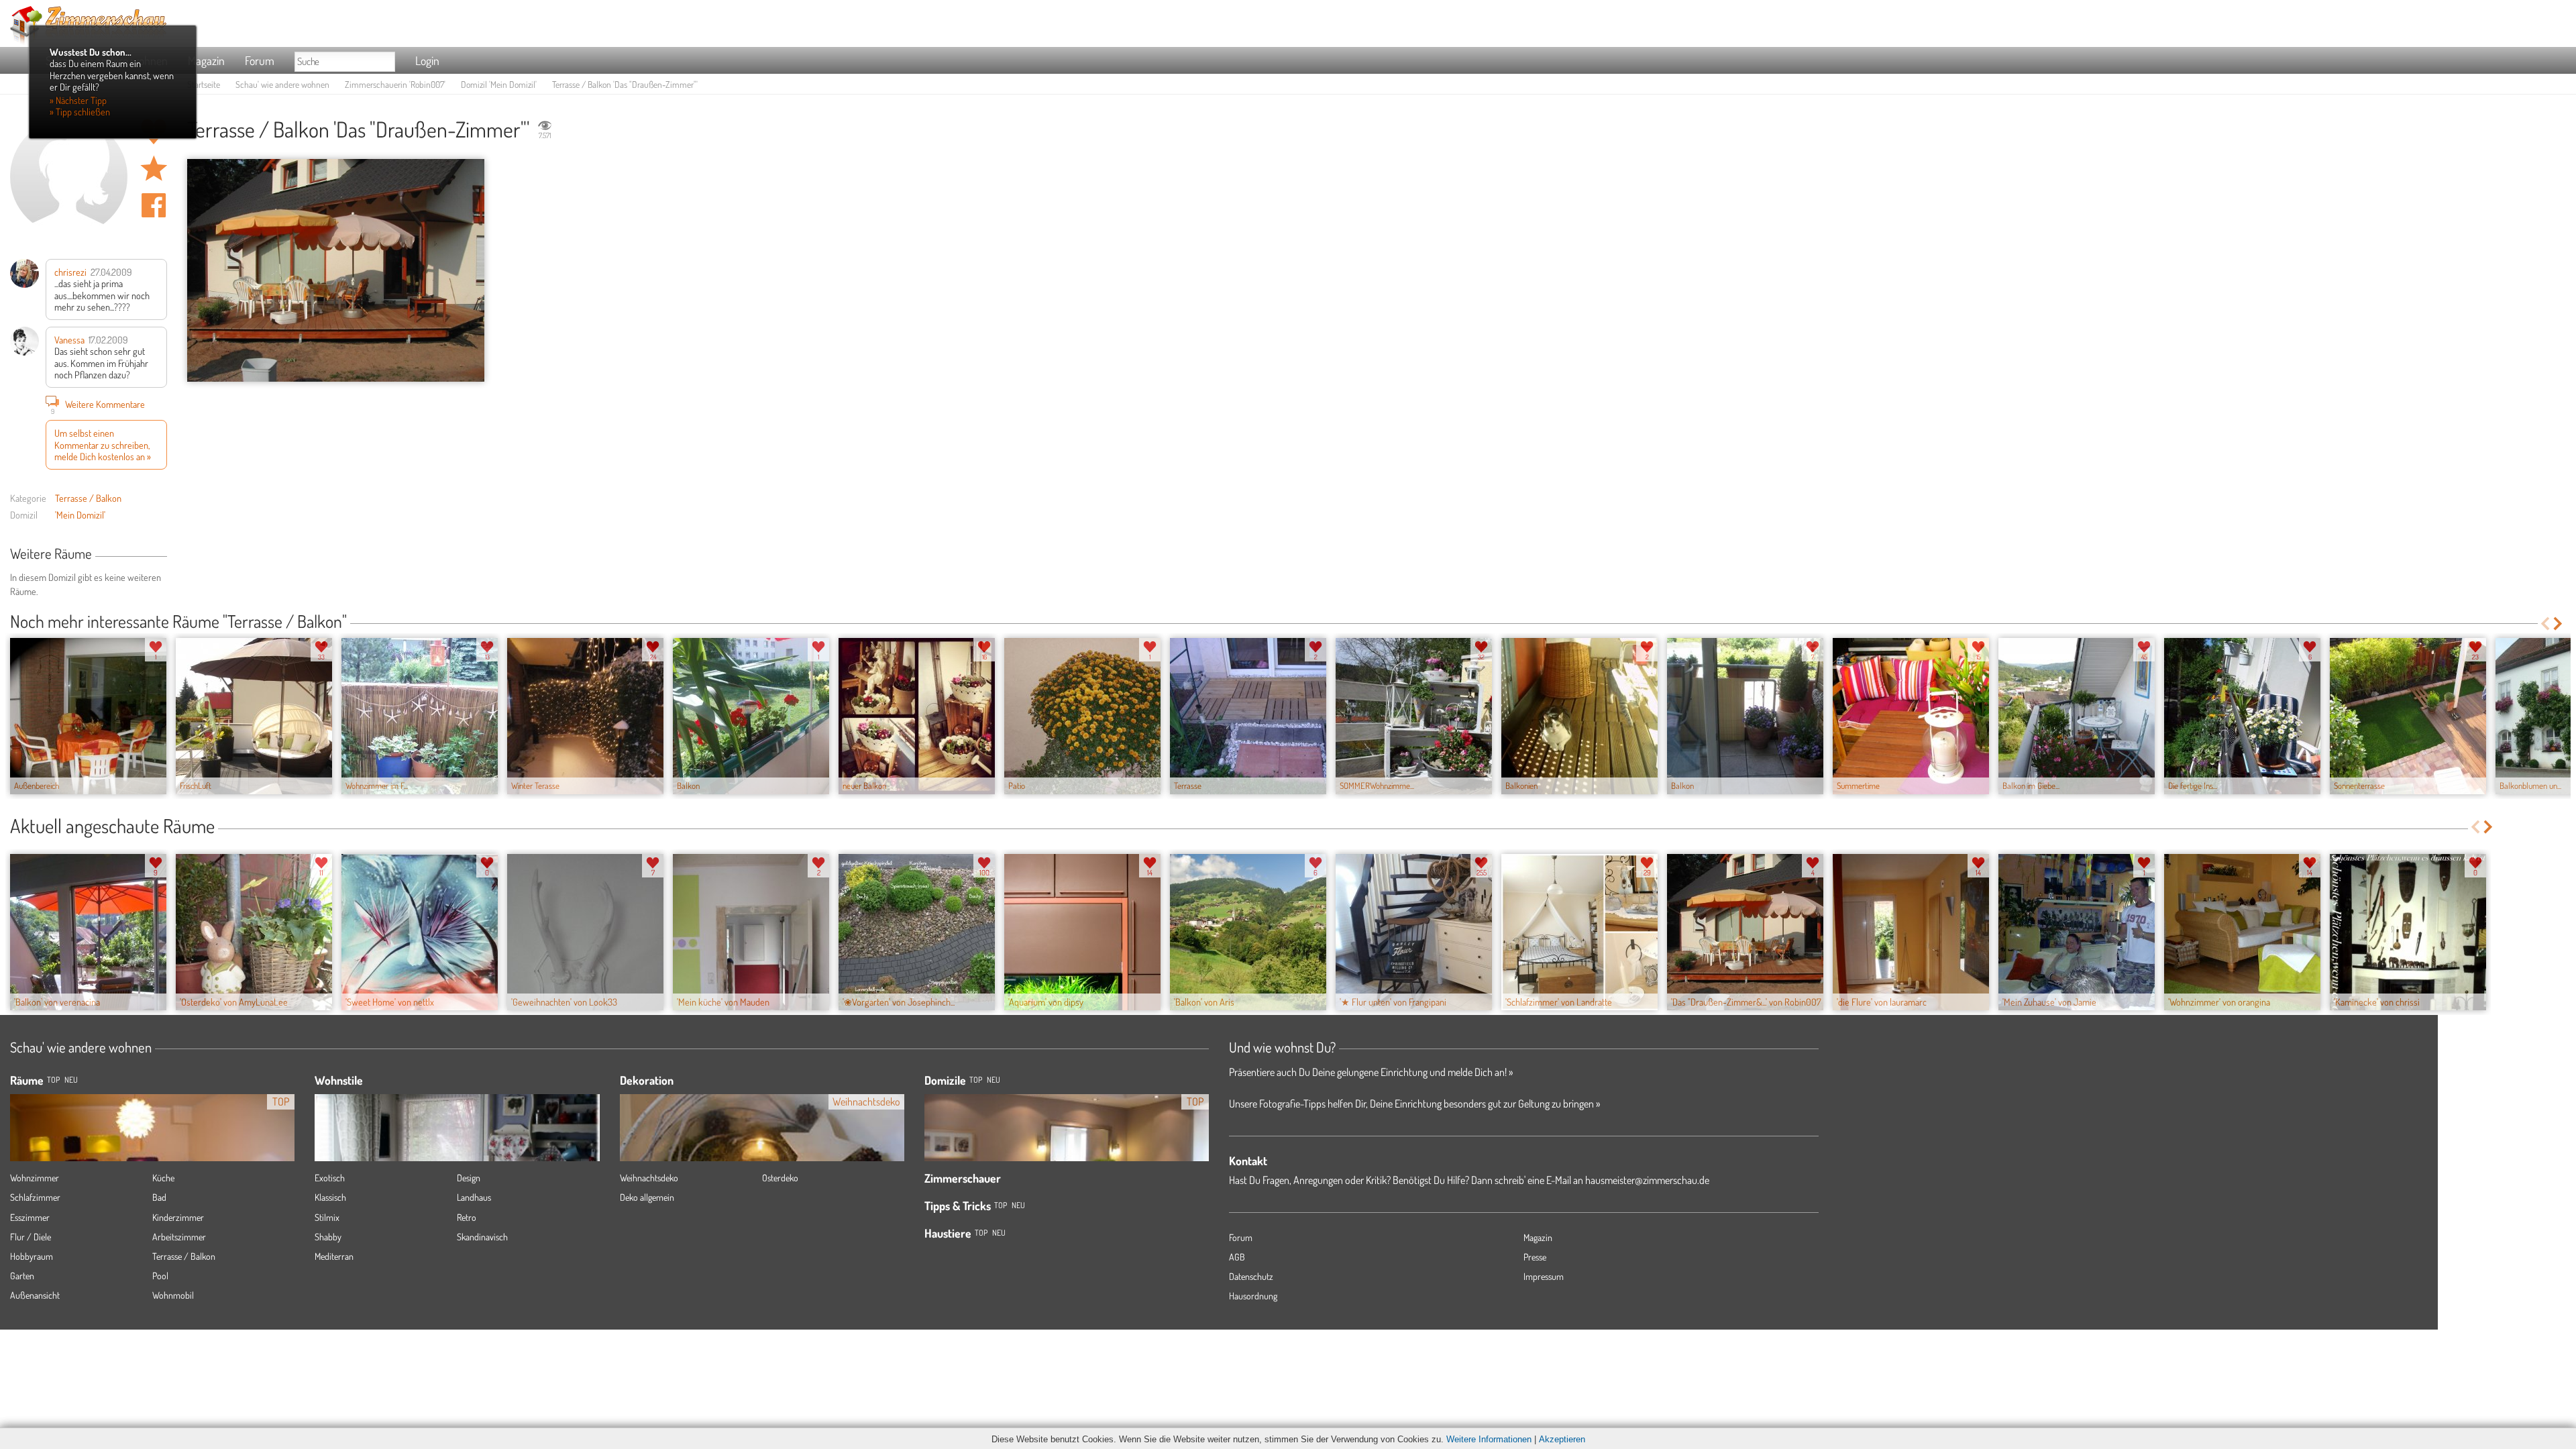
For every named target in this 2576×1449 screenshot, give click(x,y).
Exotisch (330, 1178)
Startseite (204, 84)
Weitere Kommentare (98, 406)
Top (976, 1080)
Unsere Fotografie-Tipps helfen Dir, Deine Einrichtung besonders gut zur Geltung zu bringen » (1414, 1104)
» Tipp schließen (80, 111)
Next (2559, 624)
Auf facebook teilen (154, 205)
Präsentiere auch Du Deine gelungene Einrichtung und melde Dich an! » (1371, 1072)
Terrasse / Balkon (88, 498)
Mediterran (334, 1256)
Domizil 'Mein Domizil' (499, 84)
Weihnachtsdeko (649, 1178)
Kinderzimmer (178, 1217)
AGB (1237, 1257)
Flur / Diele (31, 1237)
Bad (159, 1197)
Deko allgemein (647, 1197)
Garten (22, 1276)
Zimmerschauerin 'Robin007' (395, 84)
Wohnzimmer (35, 1178)
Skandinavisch (482, 1237)
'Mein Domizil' (80, 515)
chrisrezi (70, 272)
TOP (53, 1080)
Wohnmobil (173, 1295)
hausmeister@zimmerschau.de (1647, 1180)
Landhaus (474, 1197)
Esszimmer (30, 1217)
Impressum (1544, 1276)
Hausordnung (1253, 1296)
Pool (160, 1276)
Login (427, 60)
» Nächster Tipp (78, 100)
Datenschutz (1251, 1276)
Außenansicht (35, 1295)
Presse (1535, 1257)
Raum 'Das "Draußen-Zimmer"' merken (154, 168)
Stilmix (327, 1217)
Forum (260, 60)
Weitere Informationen (1489, 1439)
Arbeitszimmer (179, 1237)
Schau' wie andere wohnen (282, 84)
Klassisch (330, 1197)
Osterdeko (780, 1178)
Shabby (328, 1237)
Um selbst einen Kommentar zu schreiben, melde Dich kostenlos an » (103, 444)
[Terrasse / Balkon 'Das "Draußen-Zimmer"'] (336, 271)
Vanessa (69, 339)
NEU (71, 1080)
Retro (467, 1217)
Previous (2545, 624)
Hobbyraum (32, 1256)
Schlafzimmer (35, 1197)
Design (469, 1178)
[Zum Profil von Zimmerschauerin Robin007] (69, 177)
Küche (163, 1178)
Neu (994, 1080)
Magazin (206, 60)
